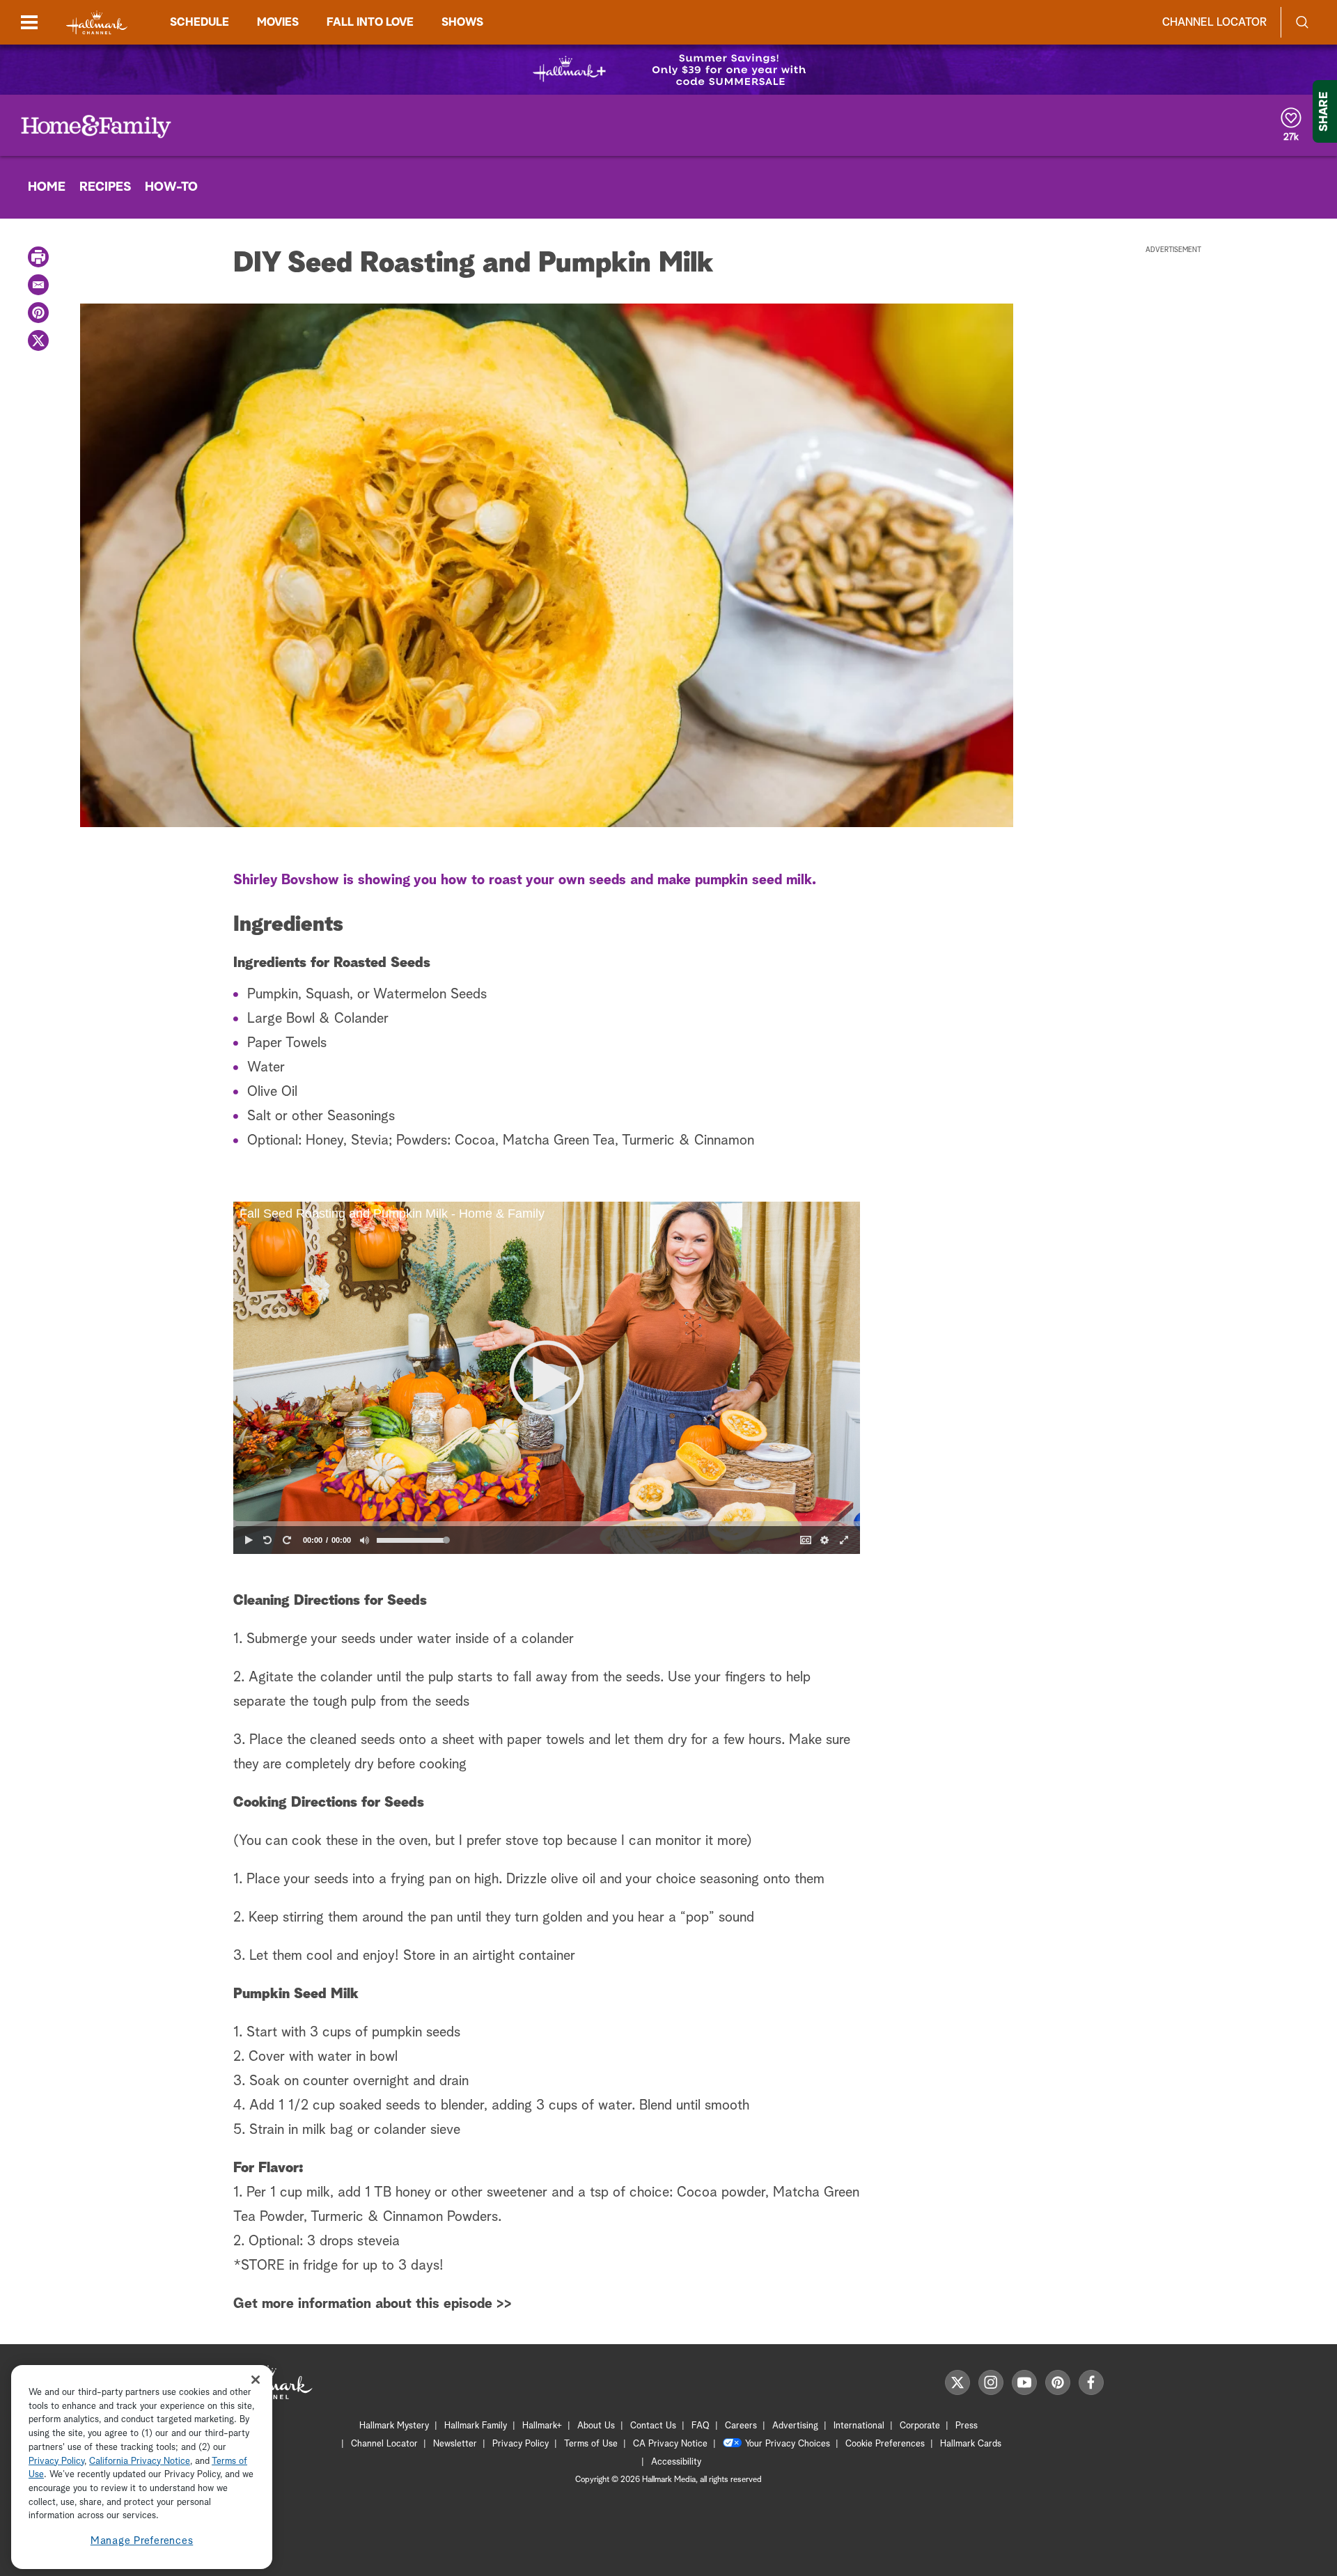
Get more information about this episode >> (373, 2304)
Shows (462, 22)
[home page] (97, 23)
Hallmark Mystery (394, 2426)
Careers (741, 2426)
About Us (596, 2426)
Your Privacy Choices (788, 2444)
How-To (171, 187)
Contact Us (653, 2426)
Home (47, 187)
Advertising (795, 2426)
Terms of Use (591, 2444)
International (859, 2426)
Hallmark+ (542, 2426)
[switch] (365, 1540)
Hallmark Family (476, 2426)
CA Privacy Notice (670, 2444)
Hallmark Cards (971, 2444)
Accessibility (676, 2462)
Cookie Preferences (885, 2444)
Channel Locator (1214, 22)
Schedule (200, 22)
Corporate (920, 2426)
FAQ (701, 2426)
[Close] (256, 2379)
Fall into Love (370, 22)
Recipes (105, 187)
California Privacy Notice (140, 2461)
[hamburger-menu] (29, 22)
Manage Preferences (142, 2541)
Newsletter (455, 2444)
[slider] (547, 1524)
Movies (278, 22)
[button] (547, 1378)
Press (967, 2426)
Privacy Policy (521, 2444)
